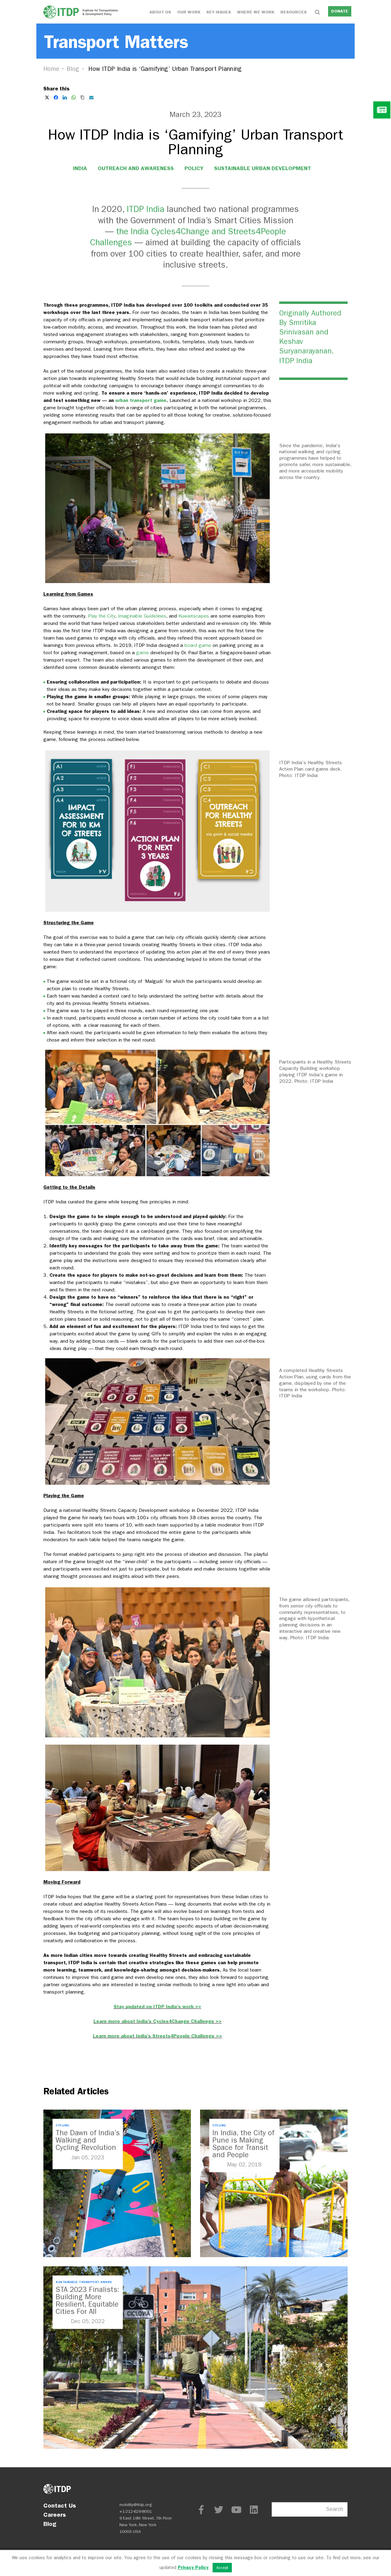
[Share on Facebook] (56, 97)
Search (335, 2509)
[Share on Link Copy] (82, 97)
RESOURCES (294, 12)
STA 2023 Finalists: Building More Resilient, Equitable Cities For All (87, 2301)
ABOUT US (160, 12)
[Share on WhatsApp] (74, 97)
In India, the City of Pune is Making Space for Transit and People (243, 2144)
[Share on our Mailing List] (91, 97)
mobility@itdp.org (136, 2505)
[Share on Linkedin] (65, 97)
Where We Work (256, 12)
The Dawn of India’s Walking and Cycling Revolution (88, 2140)
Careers (55, 2515)
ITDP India (146, 209)
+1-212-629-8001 (136, 2511)
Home (51, 69)
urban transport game (141, 400)
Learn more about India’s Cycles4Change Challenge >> (158, 2021)
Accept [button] (222, 2568)
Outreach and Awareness (136, 168)
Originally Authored (310, 313)
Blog (73, 69)
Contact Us (60, 2505)
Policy (194, 168)
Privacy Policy (193, 2567)
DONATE (340, 11)
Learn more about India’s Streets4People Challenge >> (157, 2036)
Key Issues (219, 12)
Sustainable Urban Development (263, 168)
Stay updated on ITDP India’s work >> (157, 2007)
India (80, 168)
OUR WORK (189, 12)
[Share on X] (47, 97)
